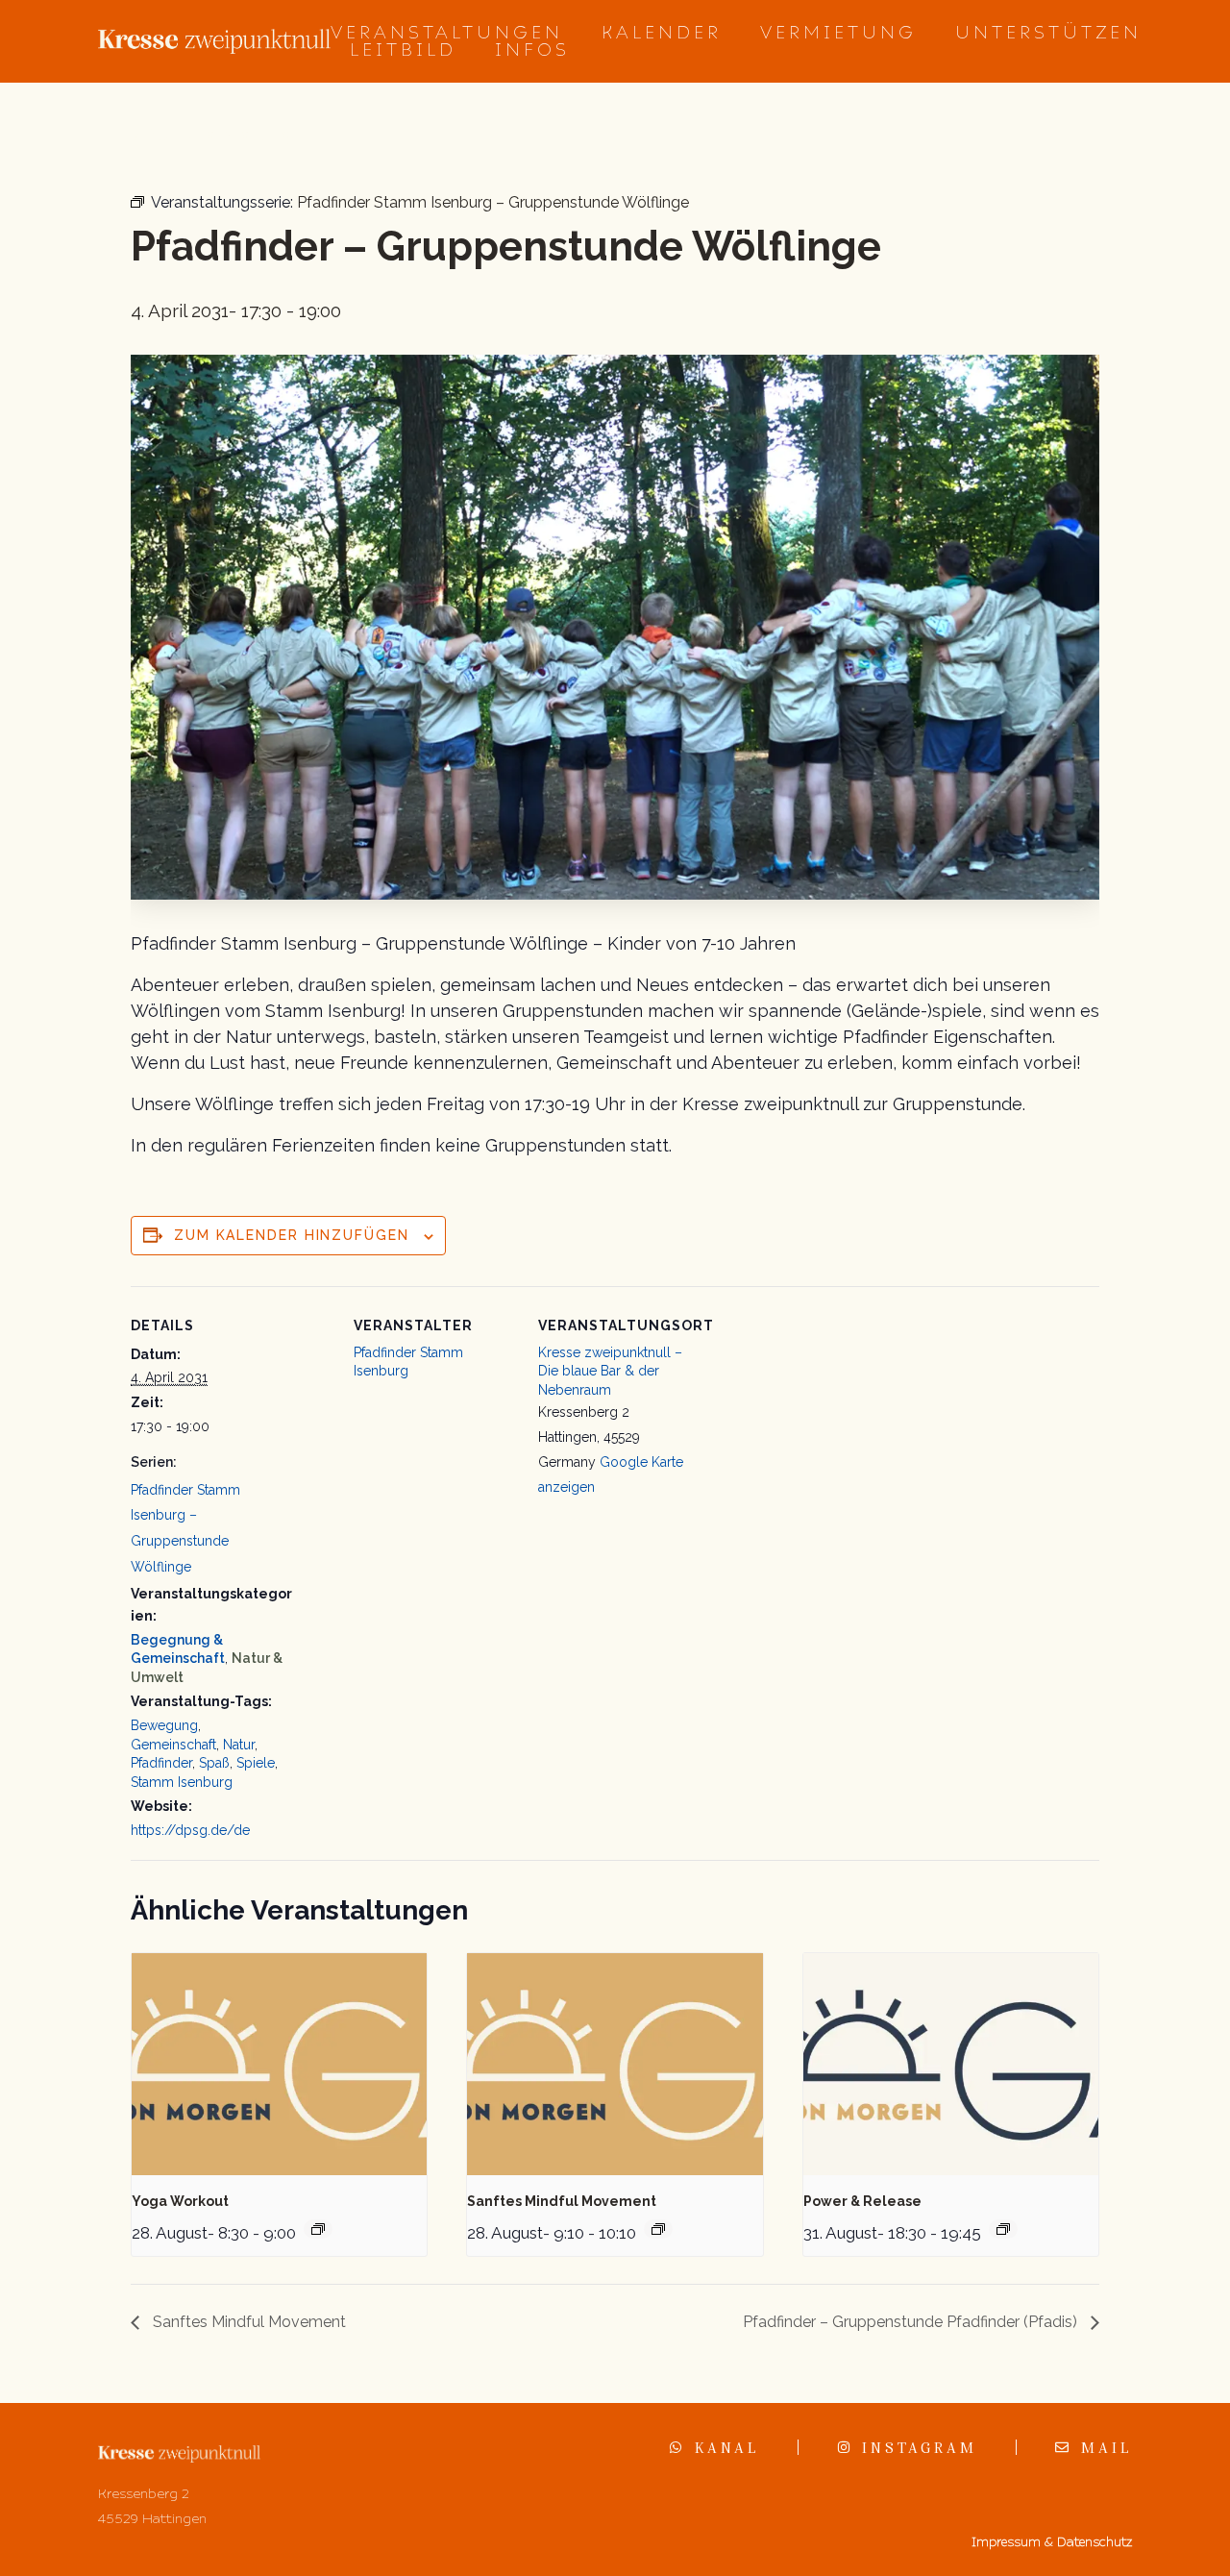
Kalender (662, 33)
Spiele (256, 1763)
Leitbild (403, 50)
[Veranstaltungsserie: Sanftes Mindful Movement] (658, 2229)
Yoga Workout (180, 2201)
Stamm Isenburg (182, 1782)
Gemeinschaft (173, 1745)
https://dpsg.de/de (190, 1830)
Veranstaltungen (447, 33)
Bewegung (164, 1725)
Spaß (214, 1763)
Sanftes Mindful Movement (562, 2201)
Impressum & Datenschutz (1052, 2542)
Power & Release (862, 2201)
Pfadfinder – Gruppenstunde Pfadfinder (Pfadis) (912, 2322)
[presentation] (279, 2064)
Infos (532, 50)
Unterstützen (1048, 33)
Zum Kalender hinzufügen (292, 1235)
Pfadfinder (161, 1763)
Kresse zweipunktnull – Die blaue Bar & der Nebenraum (610, 1371)
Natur (239, 1745)
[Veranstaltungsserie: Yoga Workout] (318, 2229)
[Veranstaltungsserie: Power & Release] (1003, 2229)
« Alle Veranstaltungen (221, 135)
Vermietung (838, 33)
